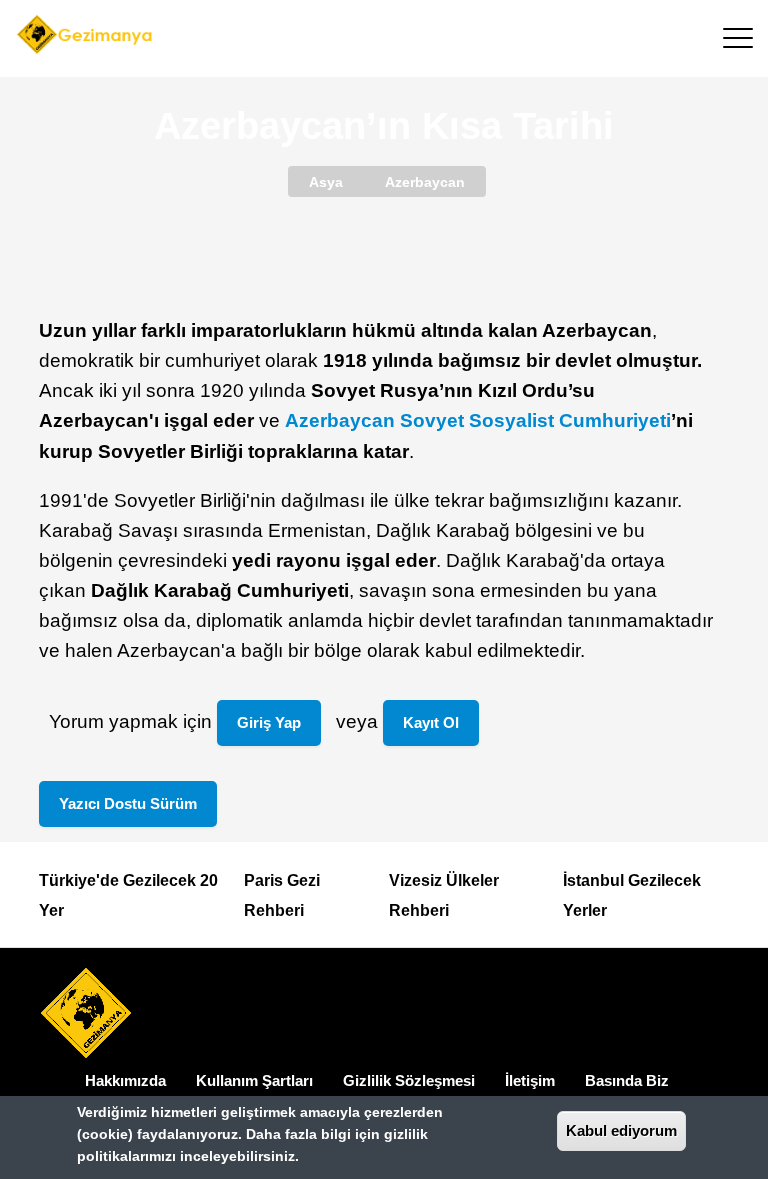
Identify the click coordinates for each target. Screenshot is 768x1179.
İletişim (530, 1080)
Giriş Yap (269, 722)
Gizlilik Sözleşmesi (409, 1080)
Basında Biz (627, 1080)
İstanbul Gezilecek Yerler (632, 895)
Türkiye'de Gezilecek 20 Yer (128, 895)
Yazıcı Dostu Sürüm (128, 803)
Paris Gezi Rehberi (282, 895)
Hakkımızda (125, 1080)
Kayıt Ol (431, 722)
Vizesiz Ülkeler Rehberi (444, 895)
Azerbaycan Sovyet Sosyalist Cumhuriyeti (478, 420)
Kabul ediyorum (621, 1130)
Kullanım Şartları (254, 1080)
